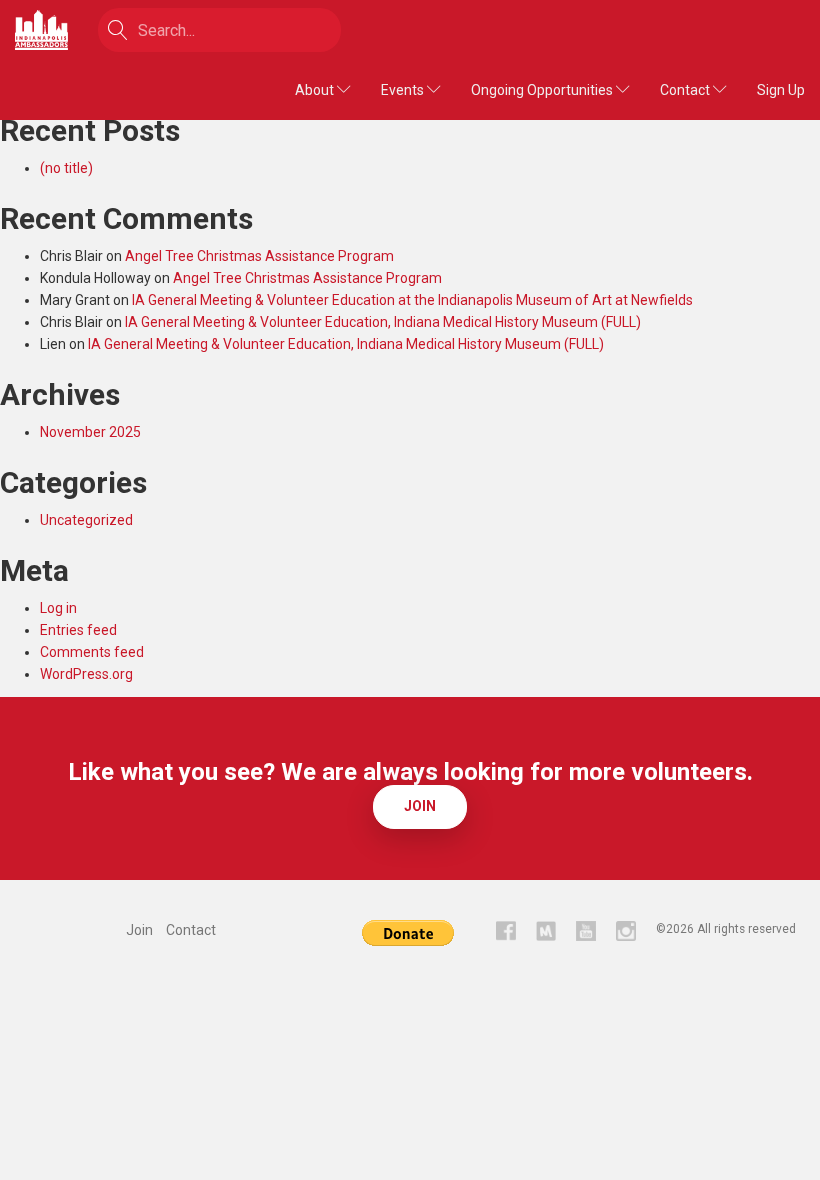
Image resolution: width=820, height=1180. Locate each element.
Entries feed (78, 630)
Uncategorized (86, 520)
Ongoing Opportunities (543, 90)
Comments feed (92, 652)
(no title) (66, 168)
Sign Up (781, 90)
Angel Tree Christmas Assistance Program (259, 256)
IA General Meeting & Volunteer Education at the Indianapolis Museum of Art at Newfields (412, 300)
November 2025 (90, 432)
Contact (686, 90)
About (316, 90)
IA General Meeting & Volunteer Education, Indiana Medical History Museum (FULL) (383, 322)
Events (404, 90)
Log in (58, 608)
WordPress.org (86, 674)
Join (420, 806)
